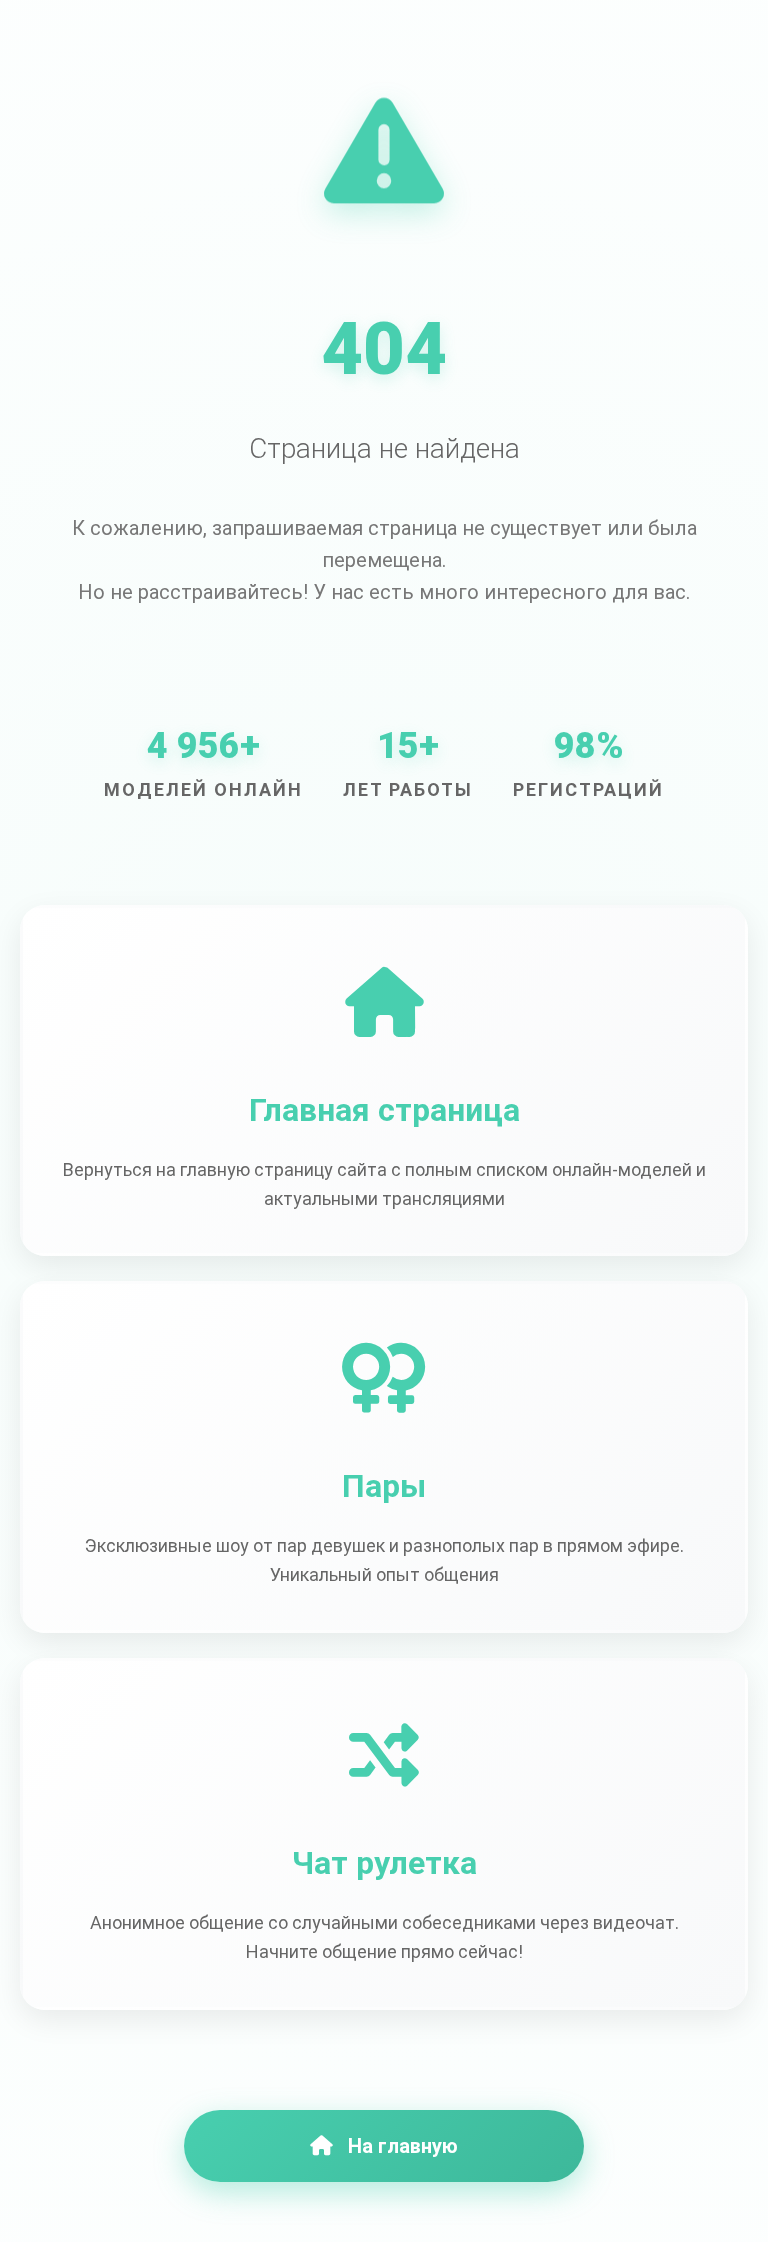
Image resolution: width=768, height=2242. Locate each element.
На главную (403, 2146)
